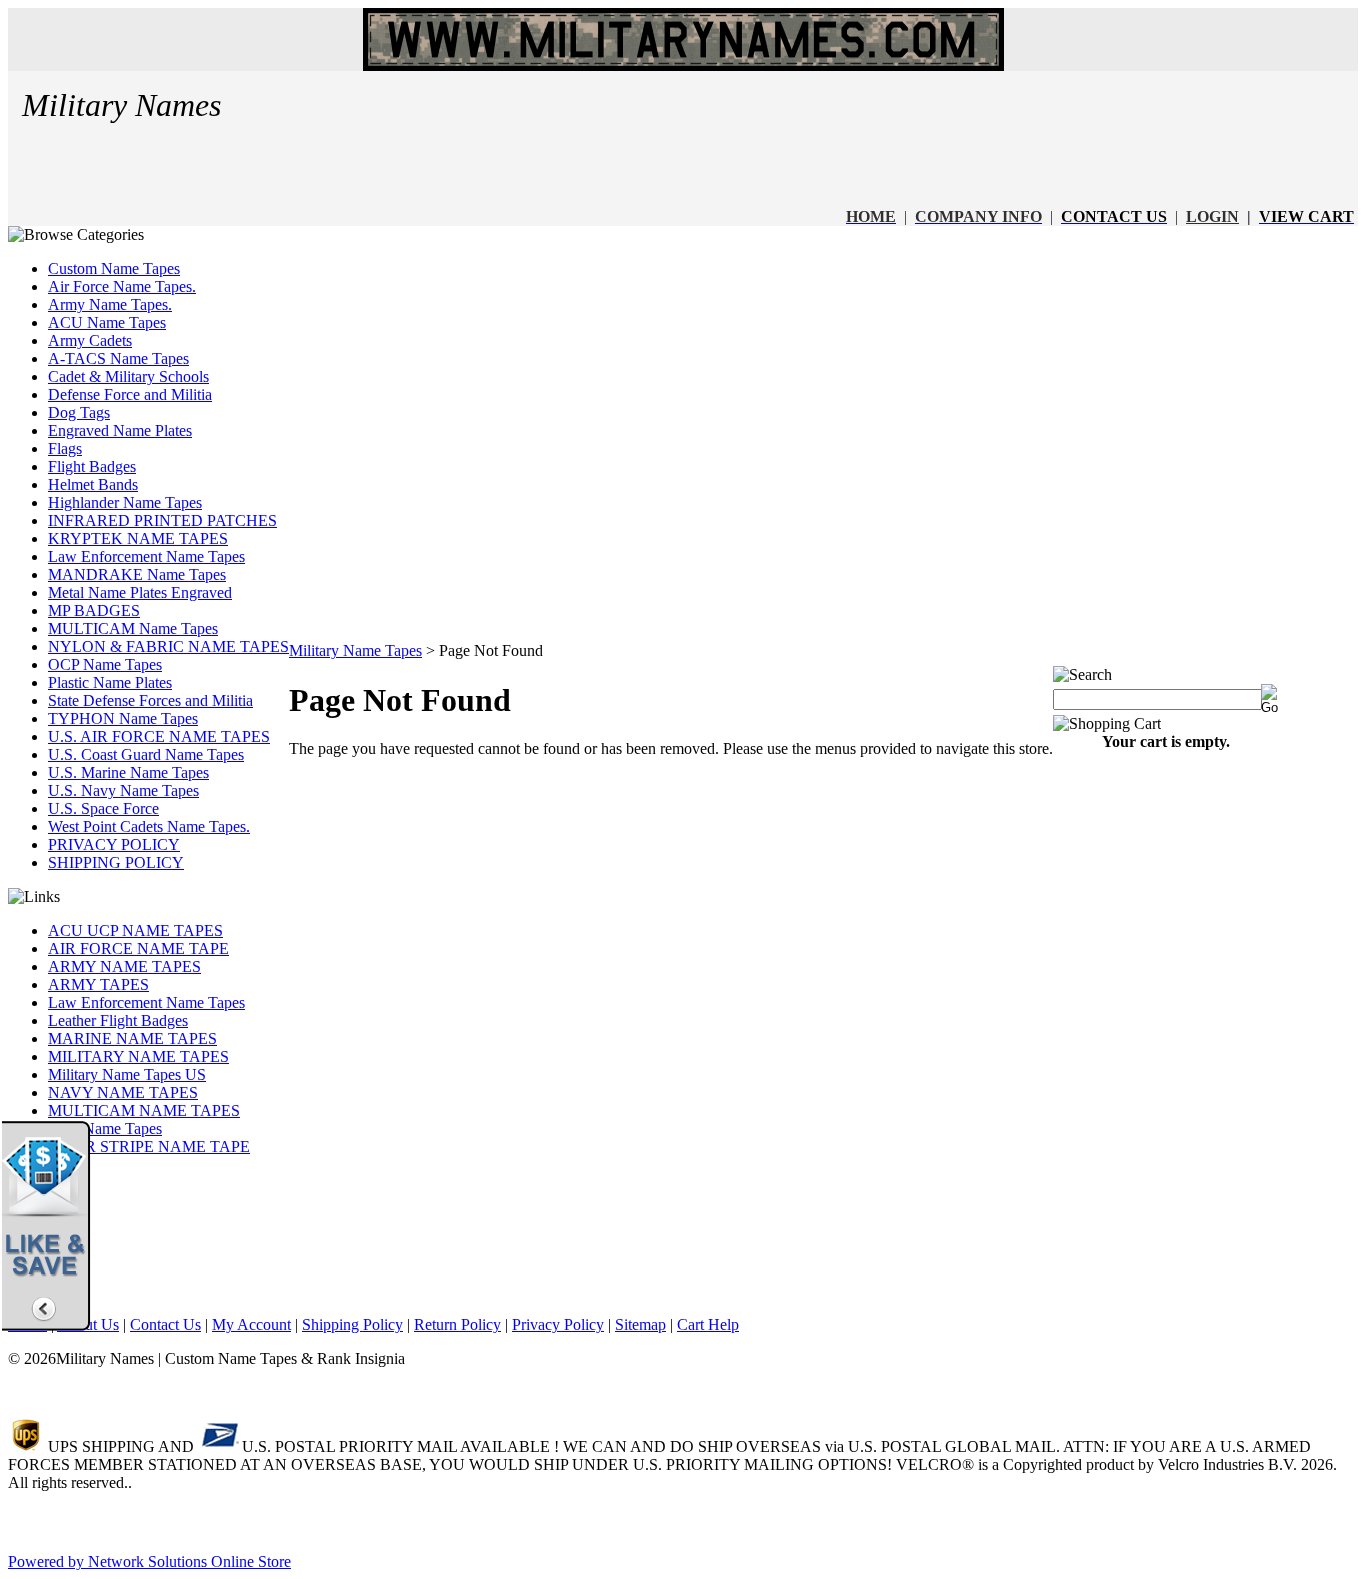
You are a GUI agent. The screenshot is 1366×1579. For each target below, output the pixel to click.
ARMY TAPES (98, 984)
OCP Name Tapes (105, 664)
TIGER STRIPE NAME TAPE (149, 1146)
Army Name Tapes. (110, 304)
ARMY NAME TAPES (124, 966)
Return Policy (457, 1324)
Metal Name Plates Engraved (140, 592)
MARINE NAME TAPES (132, 1038)
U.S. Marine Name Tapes (128, 772)
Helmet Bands (93, 484)
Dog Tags (79, 412)
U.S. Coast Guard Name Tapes (146, 754)
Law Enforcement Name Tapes (146, 556)
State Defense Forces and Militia (150, 700)
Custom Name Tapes (114, 268)
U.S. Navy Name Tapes (123, 790)
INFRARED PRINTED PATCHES (162, 520)
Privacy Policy (558, 1324)
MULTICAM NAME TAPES (144, 1110)
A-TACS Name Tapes (118, 358)
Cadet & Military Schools (128, 376)
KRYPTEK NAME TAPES (138, 538)
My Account (251, 1324)
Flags (65, 448)
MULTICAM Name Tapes (133, 628)
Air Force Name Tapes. (122, 286)
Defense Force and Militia (130, 394)
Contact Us (165, 1324)
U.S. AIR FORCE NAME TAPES (159, 736)
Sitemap (640, 1324)
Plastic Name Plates (110, 682)
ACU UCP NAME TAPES (135, 930)
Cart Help (708, 1324)
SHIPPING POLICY (116, 862)
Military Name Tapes (355, 650)
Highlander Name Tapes (125, 502)
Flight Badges (92, 466)
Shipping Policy (352, 1324)
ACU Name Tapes (107, 322)
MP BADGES (94, 610)
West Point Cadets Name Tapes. (149, 826)
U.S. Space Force (103, 808)
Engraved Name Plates (120, 430)
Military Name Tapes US (127, 1074)
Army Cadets (90, 340)
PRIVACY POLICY (114, 844)
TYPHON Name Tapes (123, 718)
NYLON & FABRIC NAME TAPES (168, 646)
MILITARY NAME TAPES (138, 1056)
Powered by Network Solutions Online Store (149, 1561)
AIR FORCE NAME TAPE (138, 948)
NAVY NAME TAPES (123, 1092)
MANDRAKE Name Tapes (137, 574)
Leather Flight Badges (118, 1020)
